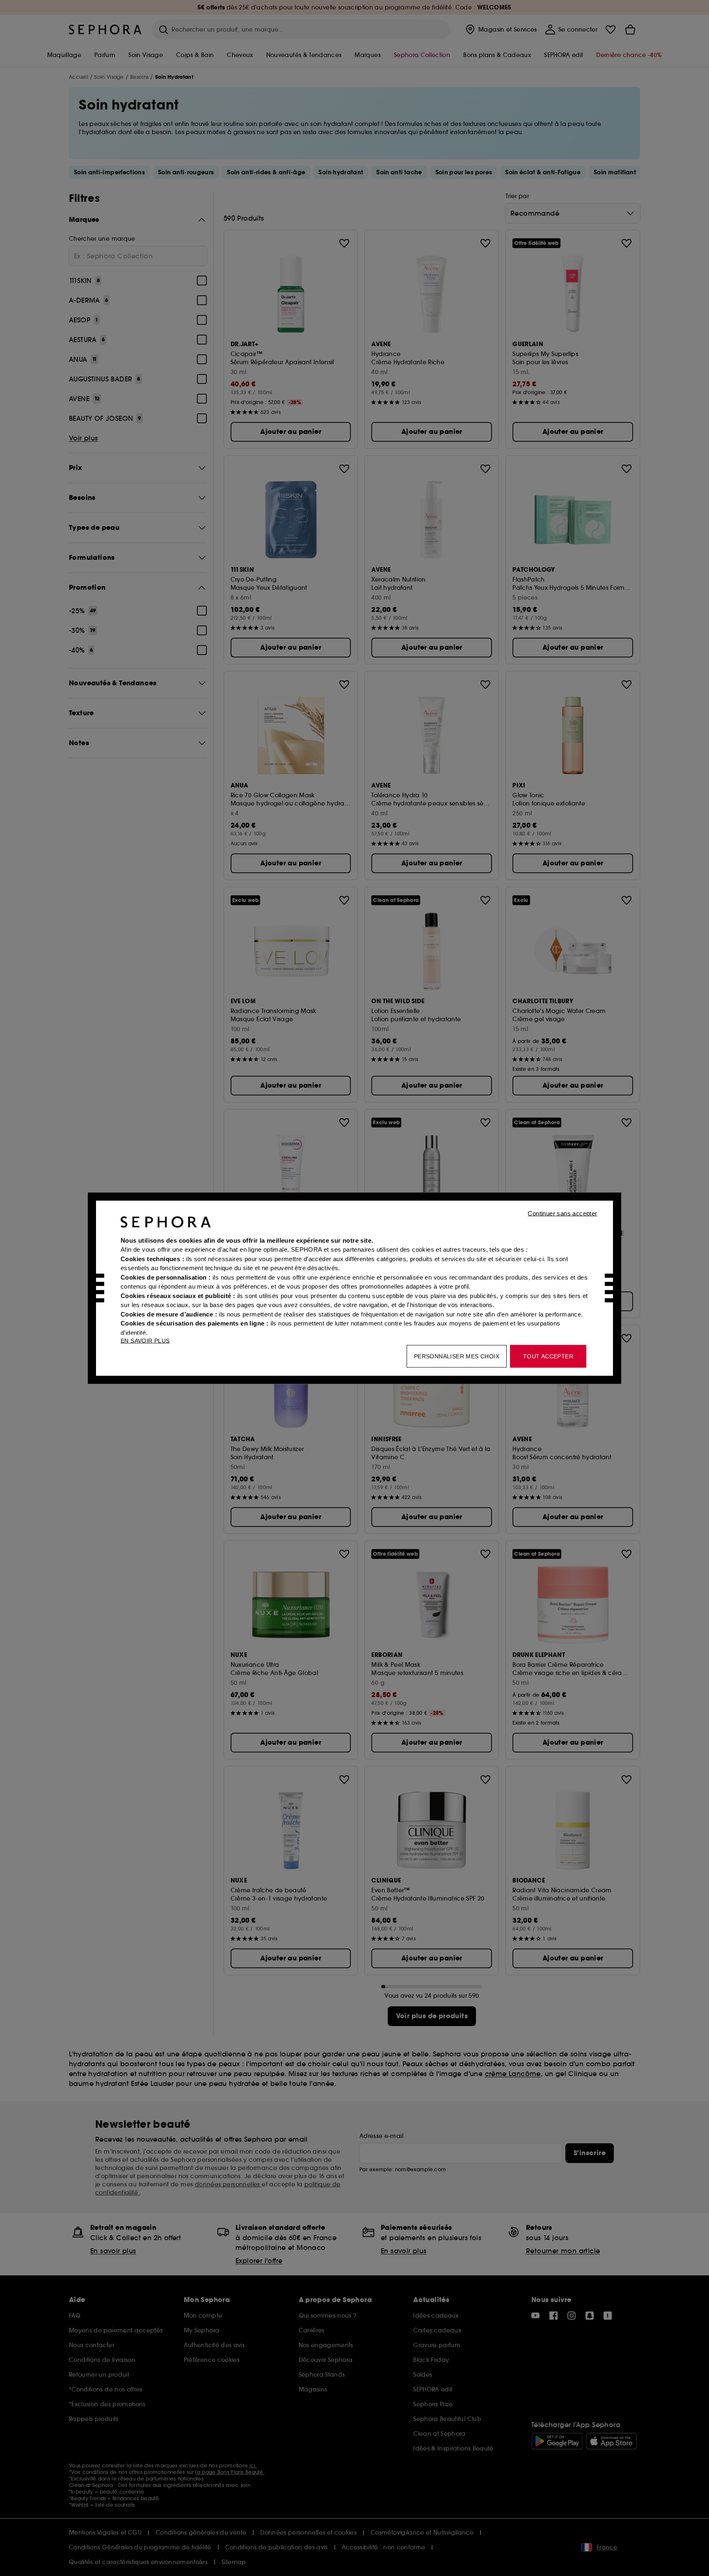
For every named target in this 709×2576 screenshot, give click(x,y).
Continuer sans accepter (562, 1213)
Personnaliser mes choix (457, 1356)
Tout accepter (548, 1356)
